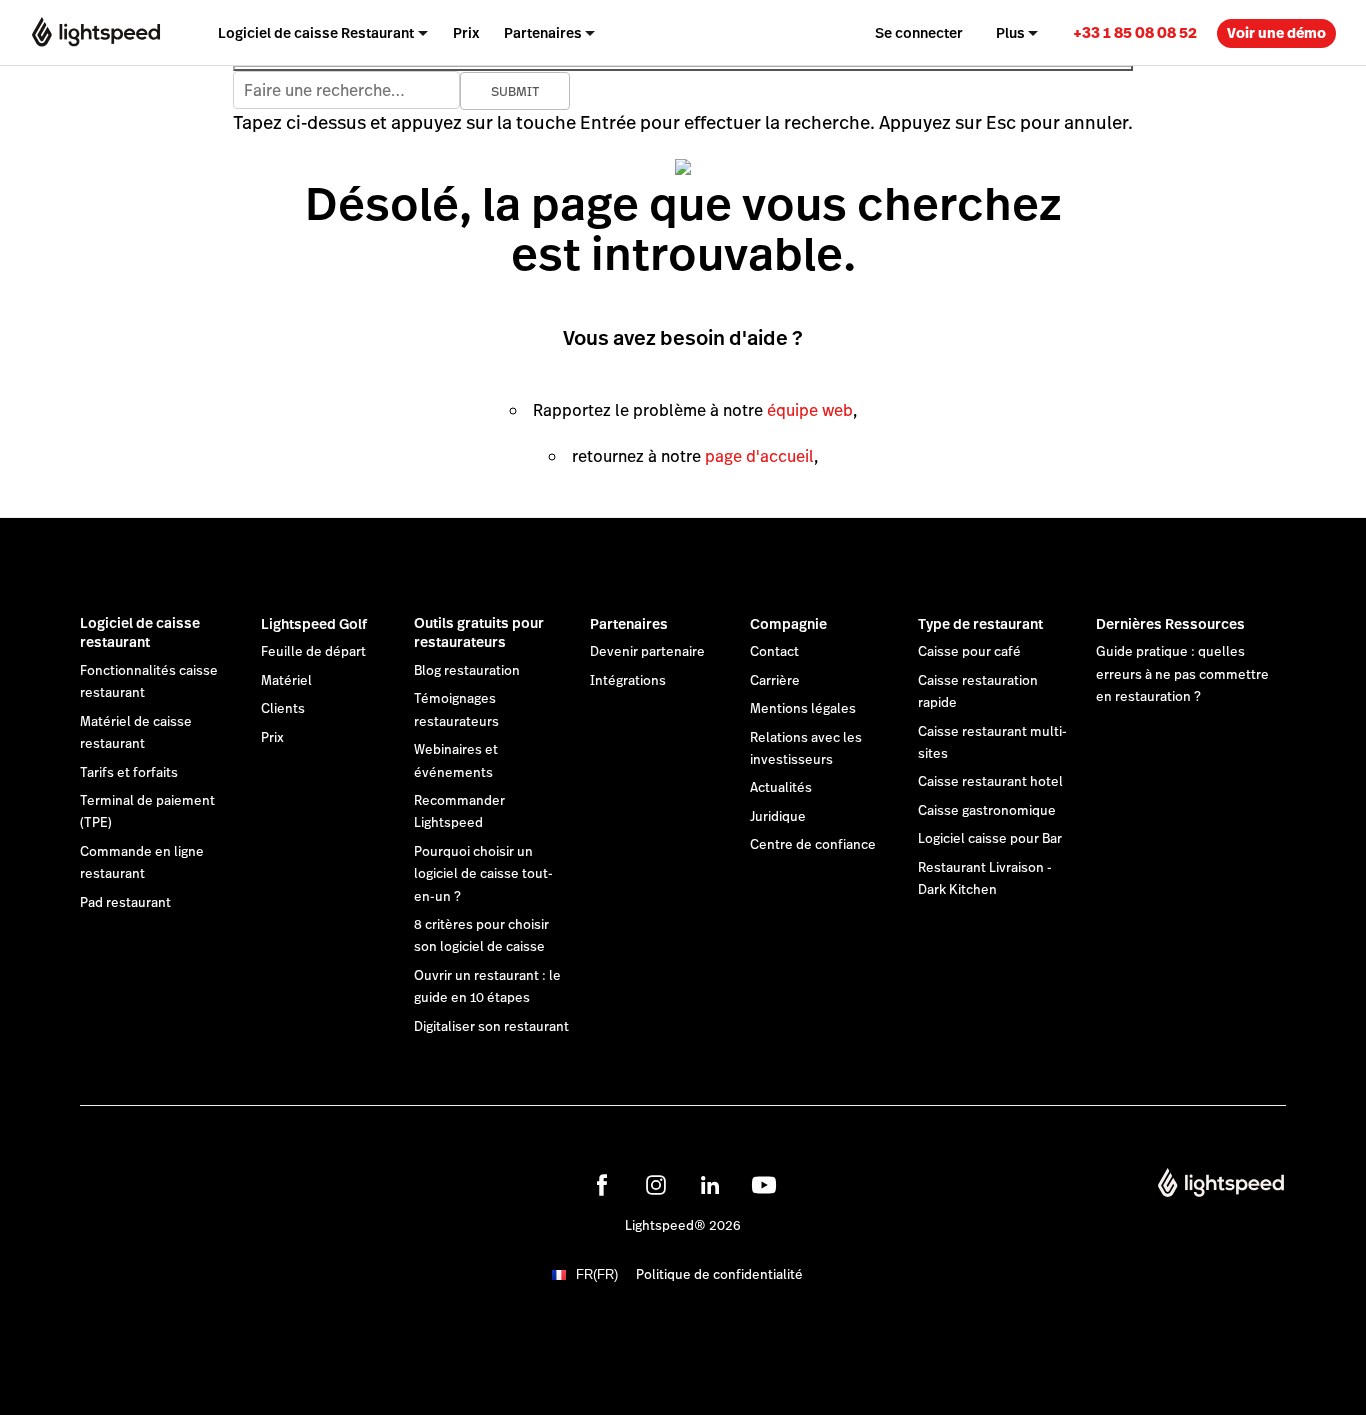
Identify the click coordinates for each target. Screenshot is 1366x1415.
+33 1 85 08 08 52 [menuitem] (1135, 32)
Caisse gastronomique (987, 811)
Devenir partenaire (647, 652)
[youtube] (764, 1185)
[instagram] (656, 1185)
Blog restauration (467, 671)
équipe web (810, 410)
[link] (1135, 32)
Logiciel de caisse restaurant (140, 633)
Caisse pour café (969, 652)
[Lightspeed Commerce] (96, 32)
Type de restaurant (980, 624)
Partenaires (629, 624)
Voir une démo (1276, 33)
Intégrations (628, 681)
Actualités (781, 788)
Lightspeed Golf (314, 624)
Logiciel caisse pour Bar (990, 839)
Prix (272, 738)
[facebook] (602, 1185)
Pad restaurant (125, 903)
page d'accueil (759, 456)
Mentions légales (803, 709)
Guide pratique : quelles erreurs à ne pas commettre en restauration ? (1182, 674)
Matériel (286, 681)
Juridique (778, 817)
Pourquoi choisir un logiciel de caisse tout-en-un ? (483, 874)
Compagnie (788, 624)
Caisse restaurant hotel (990, 782)
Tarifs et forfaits (129, 773)
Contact (774, 652)
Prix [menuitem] (466, 33)
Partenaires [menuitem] (543, 33)
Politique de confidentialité (719, 1275)
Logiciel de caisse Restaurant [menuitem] (316, 33)
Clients (283, 709)
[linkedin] (710, 1185)
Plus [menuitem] (1010, 33)
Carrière (775, 681)
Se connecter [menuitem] (919, 33)
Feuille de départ (313, 652)
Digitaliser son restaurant (491, 1027)
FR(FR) (597, 1274)
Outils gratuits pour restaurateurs (479, 633)
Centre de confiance (813, 845)
